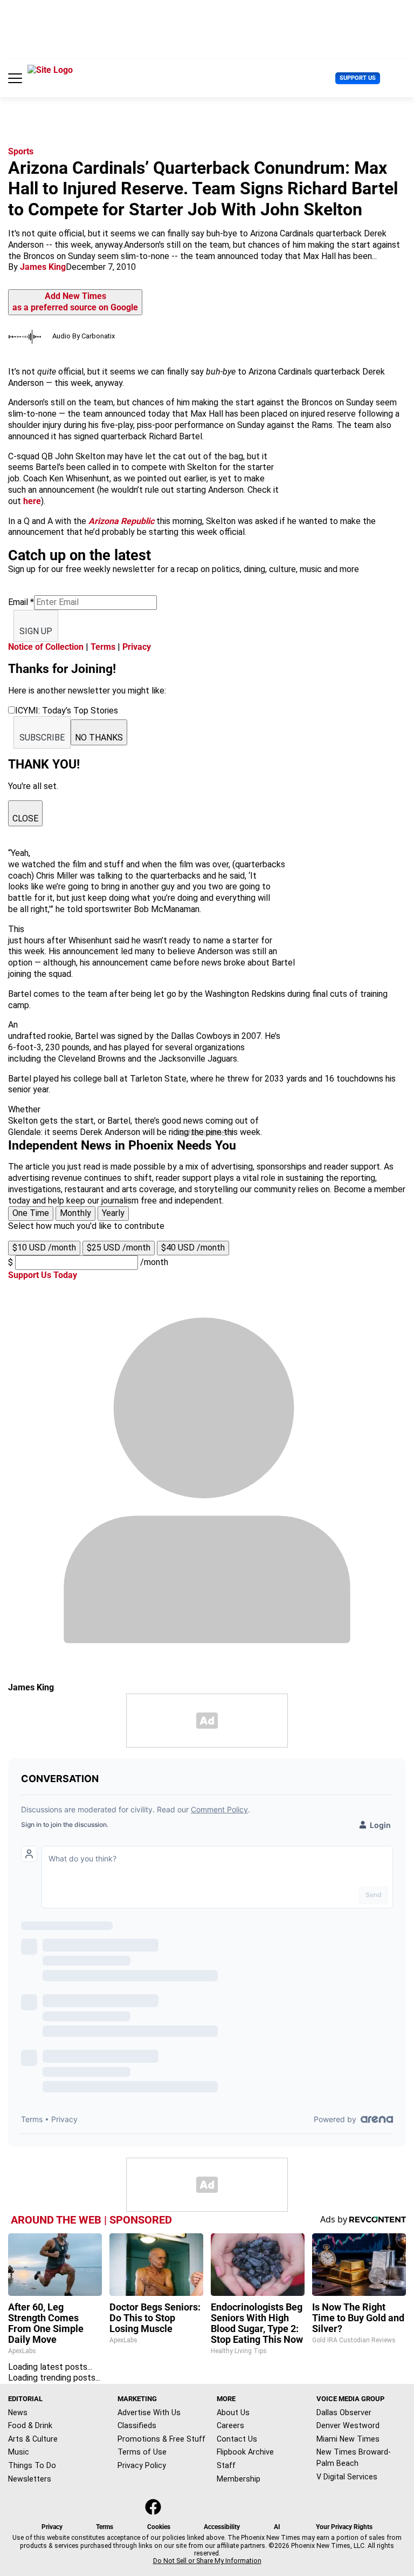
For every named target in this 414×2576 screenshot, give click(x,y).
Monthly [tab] (75, 1213)
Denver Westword (348, 2425)
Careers (230, 2425)
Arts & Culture (33, 2439)
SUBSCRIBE (42, 738)
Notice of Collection (46, 647)
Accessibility (222, 2527)
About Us (233, 2412)
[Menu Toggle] (15, 78)
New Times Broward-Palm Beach (354, 2458)
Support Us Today (43, 1275)
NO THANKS (99, 738)
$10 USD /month (44, 1248)
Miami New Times (348, 2439)
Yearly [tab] (113, 1213)
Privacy (137, 647)
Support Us (358, 78)
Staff (226, 2465)
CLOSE (25, 818)
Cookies (159, 2527)
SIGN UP (36, 631)
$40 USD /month (193, 1248)
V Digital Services (347, 2477)
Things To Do (32, 2465)
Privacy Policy (142, 2465)
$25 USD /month (119, 1248)
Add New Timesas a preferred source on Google (75, 302)
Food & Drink (30, 2425)
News (18, 2412)
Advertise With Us (149, 2412)
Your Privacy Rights (344, 2527)
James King (43, 267)
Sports (21, 151)
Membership (239, 2479)
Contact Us (237, 2439)
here (32, 501)
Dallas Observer (344, 2412)
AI (277, 2527)
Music (19, 2452)
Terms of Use (142, 2452)
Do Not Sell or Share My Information (207, 2561)
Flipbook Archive (245, 2452)
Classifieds (137, 2425)
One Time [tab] (31, 1213)
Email (21, 602)
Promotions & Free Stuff (161, 2439)
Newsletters (30, 2479)
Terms (103, 647)
